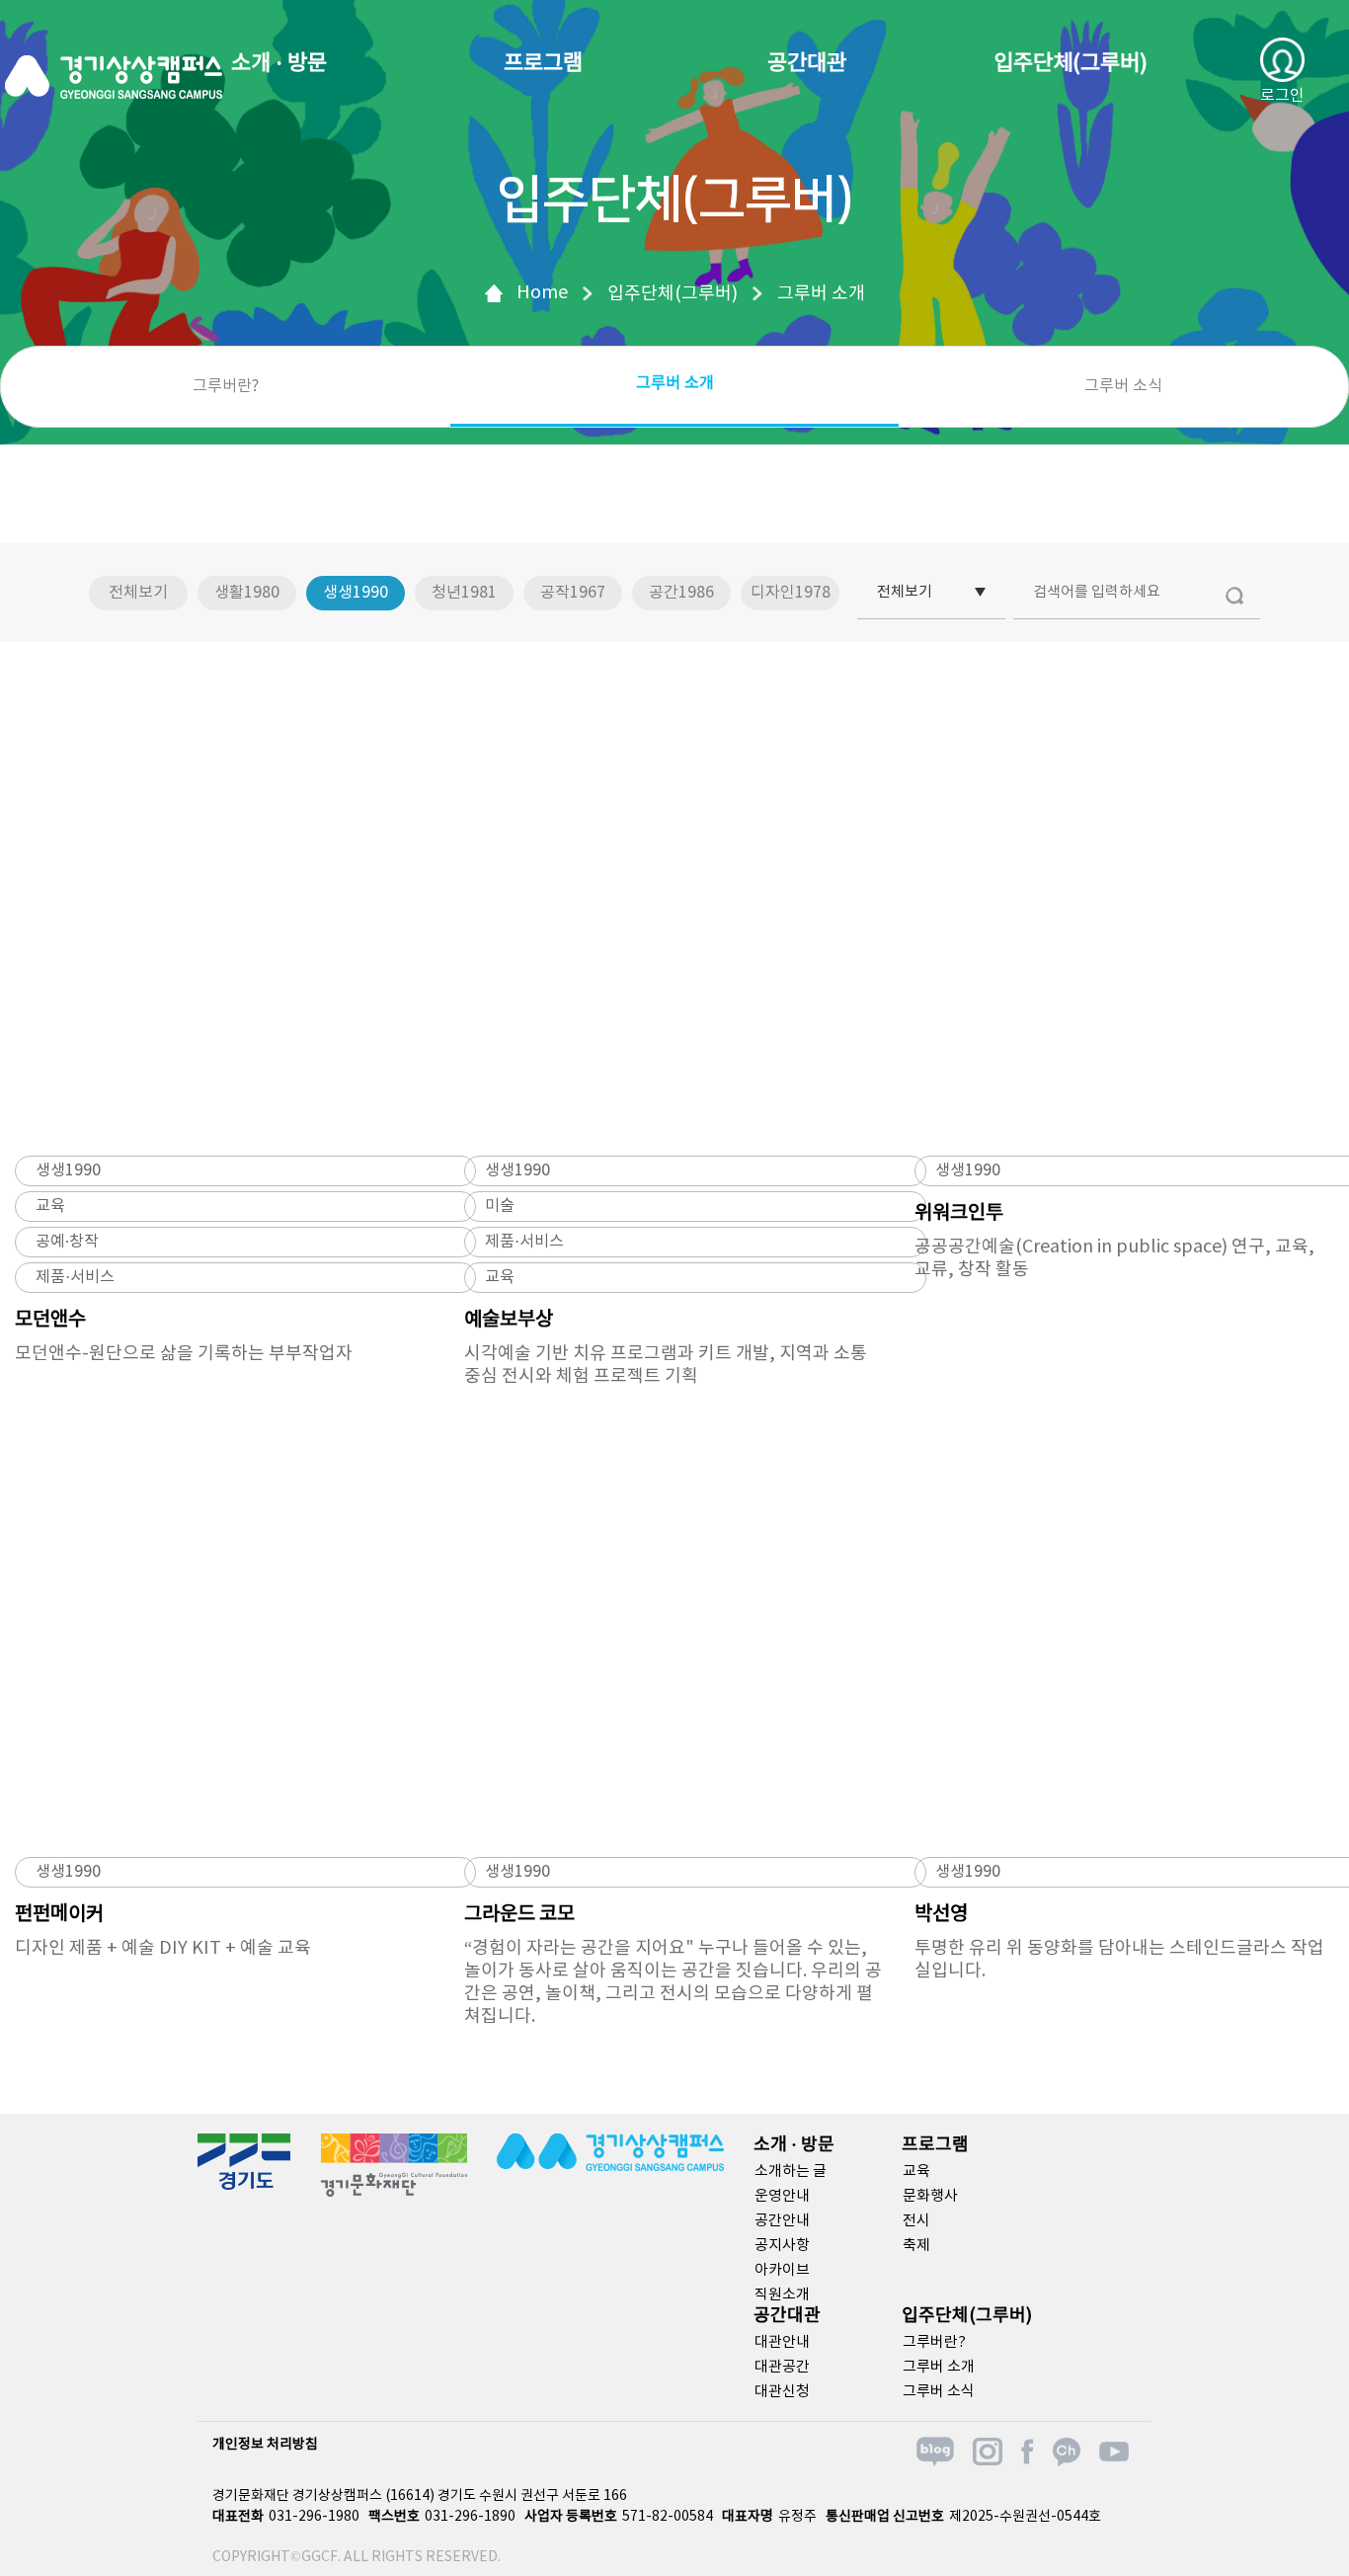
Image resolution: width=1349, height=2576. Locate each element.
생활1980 (247, 593)
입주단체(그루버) (1071, 64)
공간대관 (807, 64)
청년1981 (464, 593)
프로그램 (543, 64)
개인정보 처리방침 (265, 2445)
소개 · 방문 (279, 64)
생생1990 (356, 593)
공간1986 (681, 593)
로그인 (1282, 96)
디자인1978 (791, 593)
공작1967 (573, 593)
